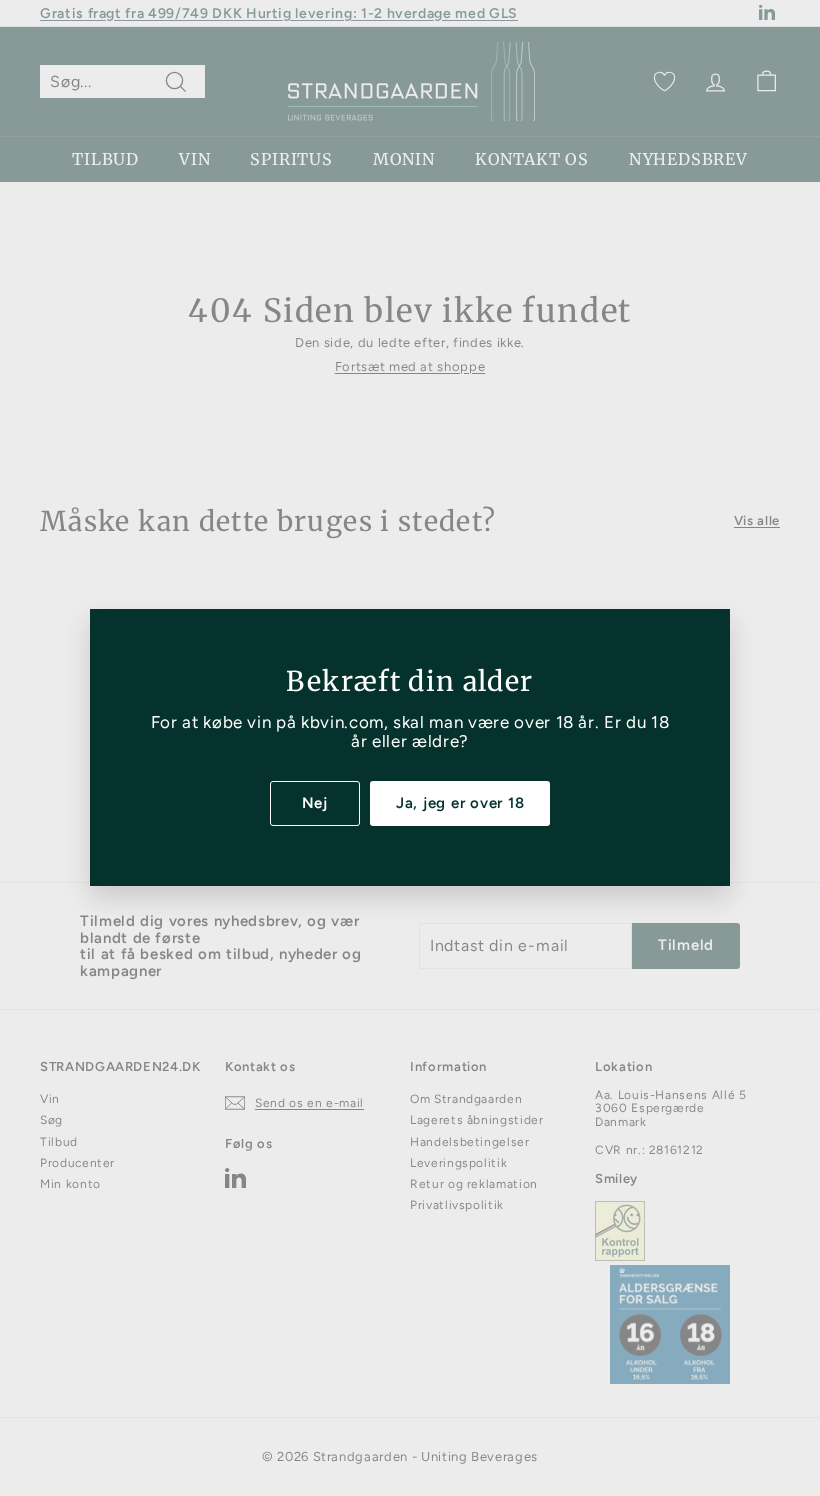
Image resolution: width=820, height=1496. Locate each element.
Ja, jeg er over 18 (460, 803)
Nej (315, 803)
